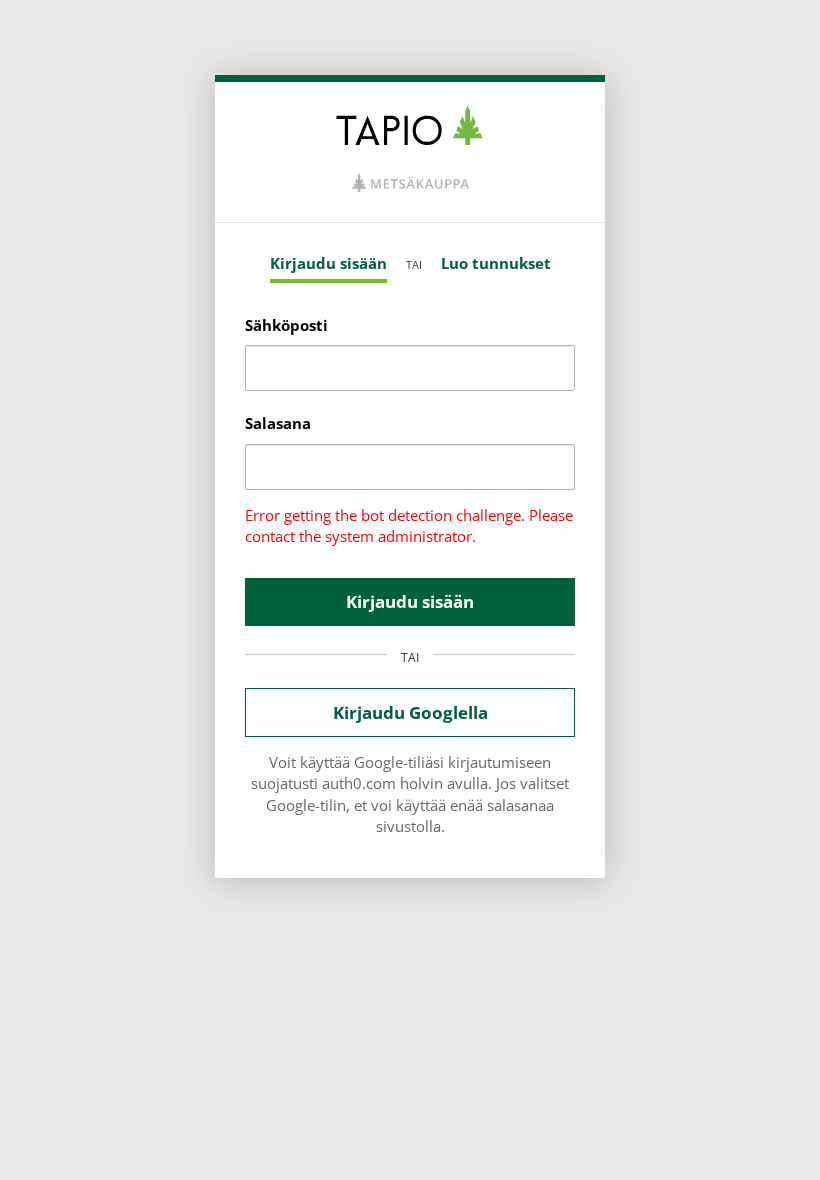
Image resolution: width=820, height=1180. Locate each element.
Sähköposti (286, 325)
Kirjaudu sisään (328, 263)
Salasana (278, 423)
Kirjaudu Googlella (410, 712)
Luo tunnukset (496, 263)
